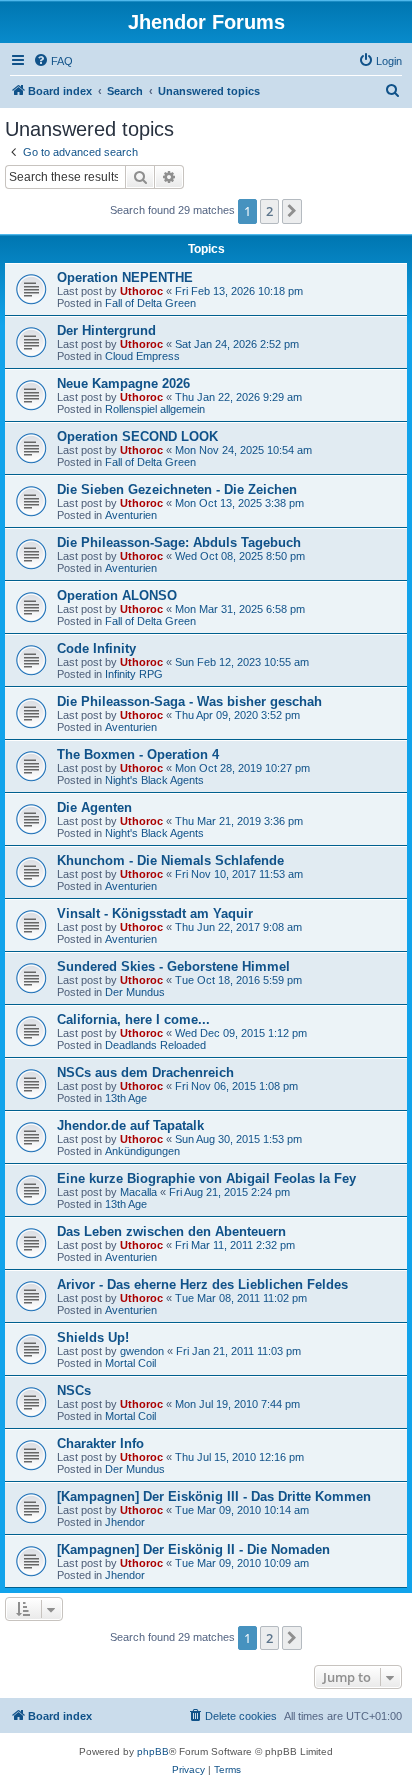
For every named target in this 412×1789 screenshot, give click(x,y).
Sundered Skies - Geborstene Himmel (173, 966)
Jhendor (125, 1522)
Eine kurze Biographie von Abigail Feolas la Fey (206, 1178)
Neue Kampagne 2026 (123, 383)
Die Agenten (94, 807)
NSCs (74, 1390)
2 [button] (269, 211)
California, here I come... (133, 1019)
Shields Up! (93, 1337)
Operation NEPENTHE (125, 277)
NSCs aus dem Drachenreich (145, 1072)
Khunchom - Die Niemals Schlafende (170, 860)
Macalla (138, 1192)
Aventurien (131, 515)
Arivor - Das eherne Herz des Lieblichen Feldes (202, 1284)
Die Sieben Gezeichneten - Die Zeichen (177, 489)
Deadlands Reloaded (155, 1045)
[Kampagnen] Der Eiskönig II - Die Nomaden (193, 1549)
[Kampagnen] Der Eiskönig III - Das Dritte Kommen (214, 1496)
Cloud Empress (142, 356)
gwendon (142, 1351)
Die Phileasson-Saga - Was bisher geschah (189, 701)
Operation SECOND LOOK (137, 436)
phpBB (153, 1751)
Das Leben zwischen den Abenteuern (171, 1231)
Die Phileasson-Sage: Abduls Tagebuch (179, 542)
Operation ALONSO (117, 595)
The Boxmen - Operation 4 (138, 754)
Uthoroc (141, 291)
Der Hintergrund (106, 330)
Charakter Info (100, 1443)
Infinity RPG (134, 674)
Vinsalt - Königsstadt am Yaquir (155, 913)
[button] (292, 211)
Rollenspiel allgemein (155, 409)
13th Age (126, 1098)
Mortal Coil (130, 1363)
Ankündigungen (142, 1151)
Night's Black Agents (154, 780)
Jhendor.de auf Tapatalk (130, 1125)
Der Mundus (135, 992)
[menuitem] (53, 61)
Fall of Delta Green (150, 303)
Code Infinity (96, 648)
